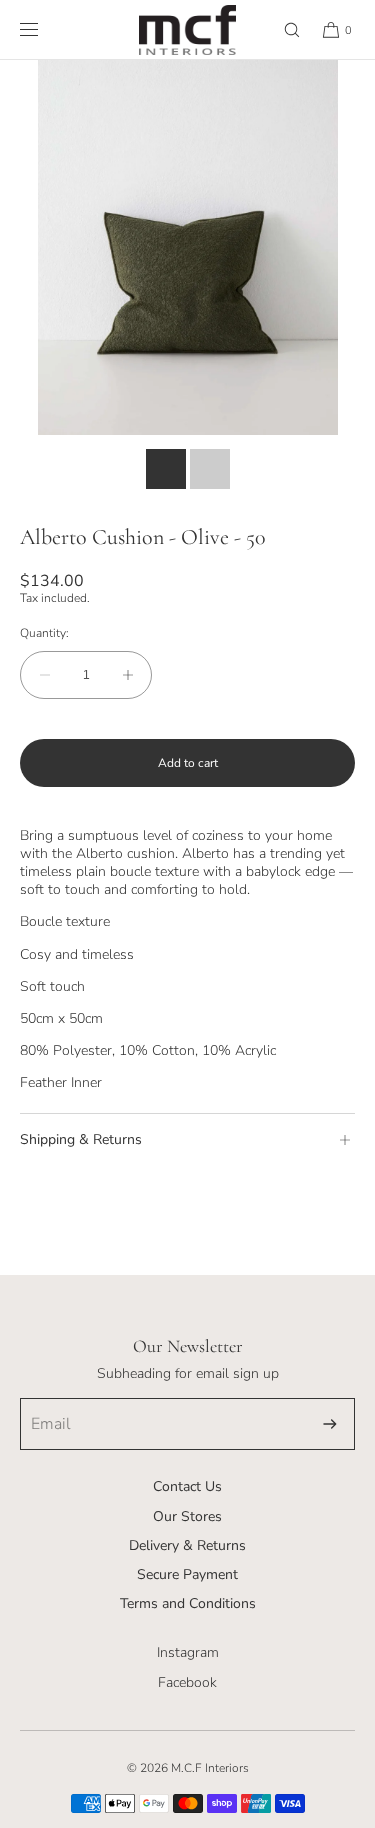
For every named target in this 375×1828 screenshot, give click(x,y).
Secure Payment (187, 1574)
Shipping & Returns (81, 1139)
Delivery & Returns (187, 1545)
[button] (283, 29)
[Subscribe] (330, 1424)
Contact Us (187, 1486)
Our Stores (187, 1516)
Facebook (187, 1682)
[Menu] (45, 29)
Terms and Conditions (188, 1603)
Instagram (188, 1652)
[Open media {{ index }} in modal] (187, 247)
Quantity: (44, 633)
